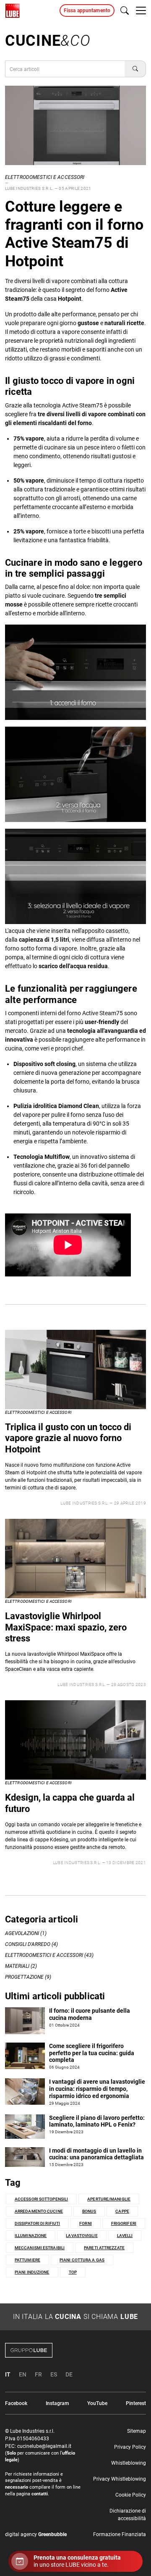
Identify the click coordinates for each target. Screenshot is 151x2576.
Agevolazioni (22, 1933)
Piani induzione (32, 2272)
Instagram (57, 2403)
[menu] (141, 11)
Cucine (48, 41)
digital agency (36, 2534)
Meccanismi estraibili (40, 2248)
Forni (86, 2223)
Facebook (16, 2403)
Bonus (89, 2211)
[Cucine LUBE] (12, 11)
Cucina (68, 2317)
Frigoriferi (124, 2223)
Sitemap (137, 2431)
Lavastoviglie (82, 2236)
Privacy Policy (130, 2447)
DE (69, 2374)
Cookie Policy (131, 2495)
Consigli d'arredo (28, 1944)
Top (73, 2272)
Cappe (122, 2211)
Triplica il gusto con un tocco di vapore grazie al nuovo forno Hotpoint (68, 1438)
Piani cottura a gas (82, 2260)
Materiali (17, 1966)
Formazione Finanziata (120, 2534)
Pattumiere (27, 2260)
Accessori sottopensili (41, 2199)
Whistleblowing (129, 2463)
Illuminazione (31, 2236)
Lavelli (125, 2236)
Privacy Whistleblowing (120, 2479)
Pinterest (136, 2403)
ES (54, 2374)
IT (8, 2374)
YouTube (97, 2403)
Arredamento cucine (39, 2211)
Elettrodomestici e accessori (45, 177)
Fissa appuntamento (87, 11)
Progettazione (24, 1977)
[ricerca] (125, 11)
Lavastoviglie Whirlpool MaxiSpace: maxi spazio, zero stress (66, 1627)
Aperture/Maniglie (109, 2199)
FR (38, 2374)
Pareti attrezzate (104, 2248)
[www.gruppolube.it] (75, 2350)
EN (23, 2374)
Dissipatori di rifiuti (37, 2223)
